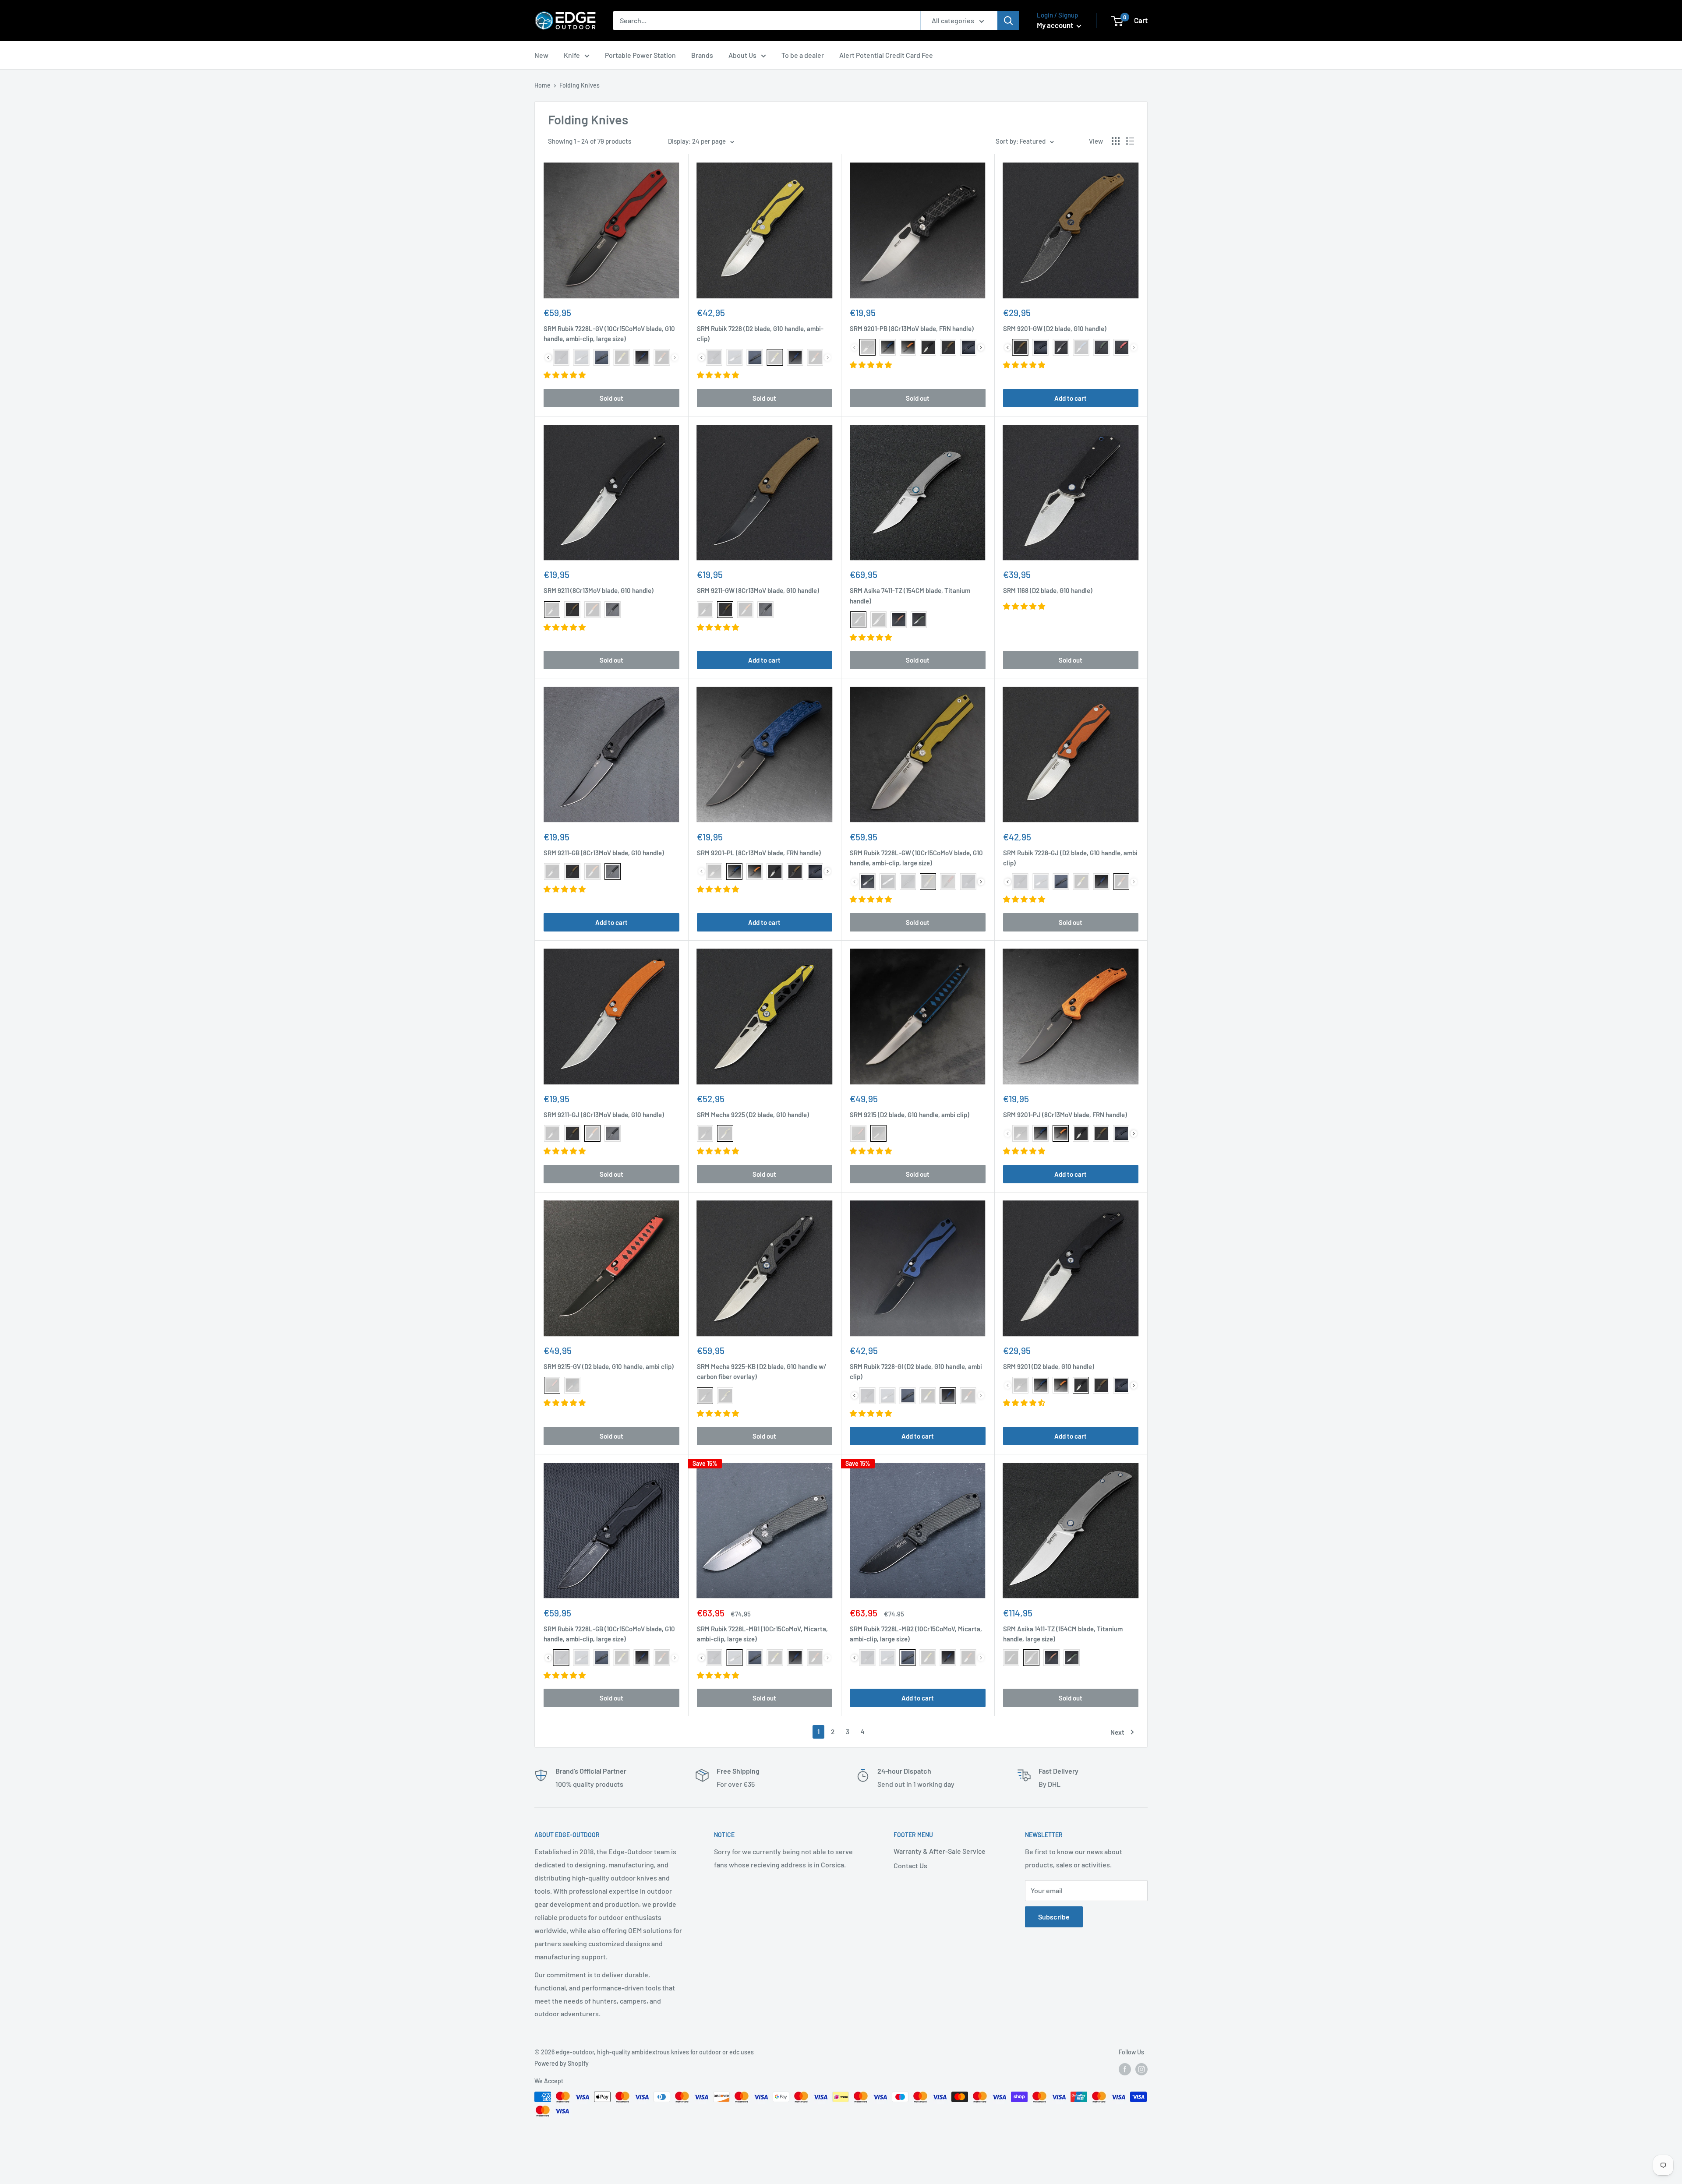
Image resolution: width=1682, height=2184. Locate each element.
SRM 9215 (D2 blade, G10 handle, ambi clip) (910, 1115)
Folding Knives (580, 85)
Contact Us (910, 1865)
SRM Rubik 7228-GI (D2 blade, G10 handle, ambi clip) (916, 1371)
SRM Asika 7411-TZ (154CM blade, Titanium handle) (910, 595)
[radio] (561, 357)
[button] (565, 375)
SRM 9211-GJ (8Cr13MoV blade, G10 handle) (604, 1115)
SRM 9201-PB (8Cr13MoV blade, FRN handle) (912, 328)
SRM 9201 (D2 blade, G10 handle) (1049, 1366)
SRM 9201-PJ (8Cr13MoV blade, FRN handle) (1065, 1115)
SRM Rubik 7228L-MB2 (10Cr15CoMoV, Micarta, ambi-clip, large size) (916, 1634)
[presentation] (548, 358)
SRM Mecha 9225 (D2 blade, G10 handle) (753, 1115)
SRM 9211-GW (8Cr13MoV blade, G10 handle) (758, 590)
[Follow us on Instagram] (1141, 2069)
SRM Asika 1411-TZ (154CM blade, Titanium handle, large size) (1063, 1634)
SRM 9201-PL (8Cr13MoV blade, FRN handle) (759, 853)
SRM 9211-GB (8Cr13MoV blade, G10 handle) (604, 853)
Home (542, 85)
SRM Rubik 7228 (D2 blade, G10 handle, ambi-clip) (760, 333)
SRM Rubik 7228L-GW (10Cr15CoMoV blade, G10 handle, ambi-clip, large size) (916, 858)
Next (1117, 1732)
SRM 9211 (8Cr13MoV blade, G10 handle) (599, 590)
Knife (572, 55)
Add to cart (1071, 398)
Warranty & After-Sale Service (940, 1851)
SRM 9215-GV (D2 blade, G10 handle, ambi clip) (609, 1366)
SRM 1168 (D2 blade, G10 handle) (1048, 590)
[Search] (1008, 21)
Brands (702, 55)
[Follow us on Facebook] (1125, 2069)
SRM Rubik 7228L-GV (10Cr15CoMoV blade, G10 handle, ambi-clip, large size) (609, 333)
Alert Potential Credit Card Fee (886, 55)
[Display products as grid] (1116, 141)
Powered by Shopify (562, 2063)
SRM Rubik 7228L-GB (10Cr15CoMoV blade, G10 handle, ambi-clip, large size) (609, 1634)
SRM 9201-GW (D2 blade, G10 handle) (1055, 328)
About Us (742, 55)
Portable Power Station (640, 55)
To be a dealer (803, 55)
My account (1056, 25)
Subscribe (1054, 1917)
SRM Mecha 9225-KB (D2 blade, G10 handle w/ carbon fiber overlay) (762, 1371)
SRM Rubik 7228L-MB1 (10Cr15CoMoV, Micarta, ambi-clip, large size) (762, 1634)
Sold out (611, 398)
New (541, 55)
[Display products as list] (1130, 141)
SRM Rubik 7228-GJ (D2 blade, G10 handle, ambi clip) (1070, 858)
